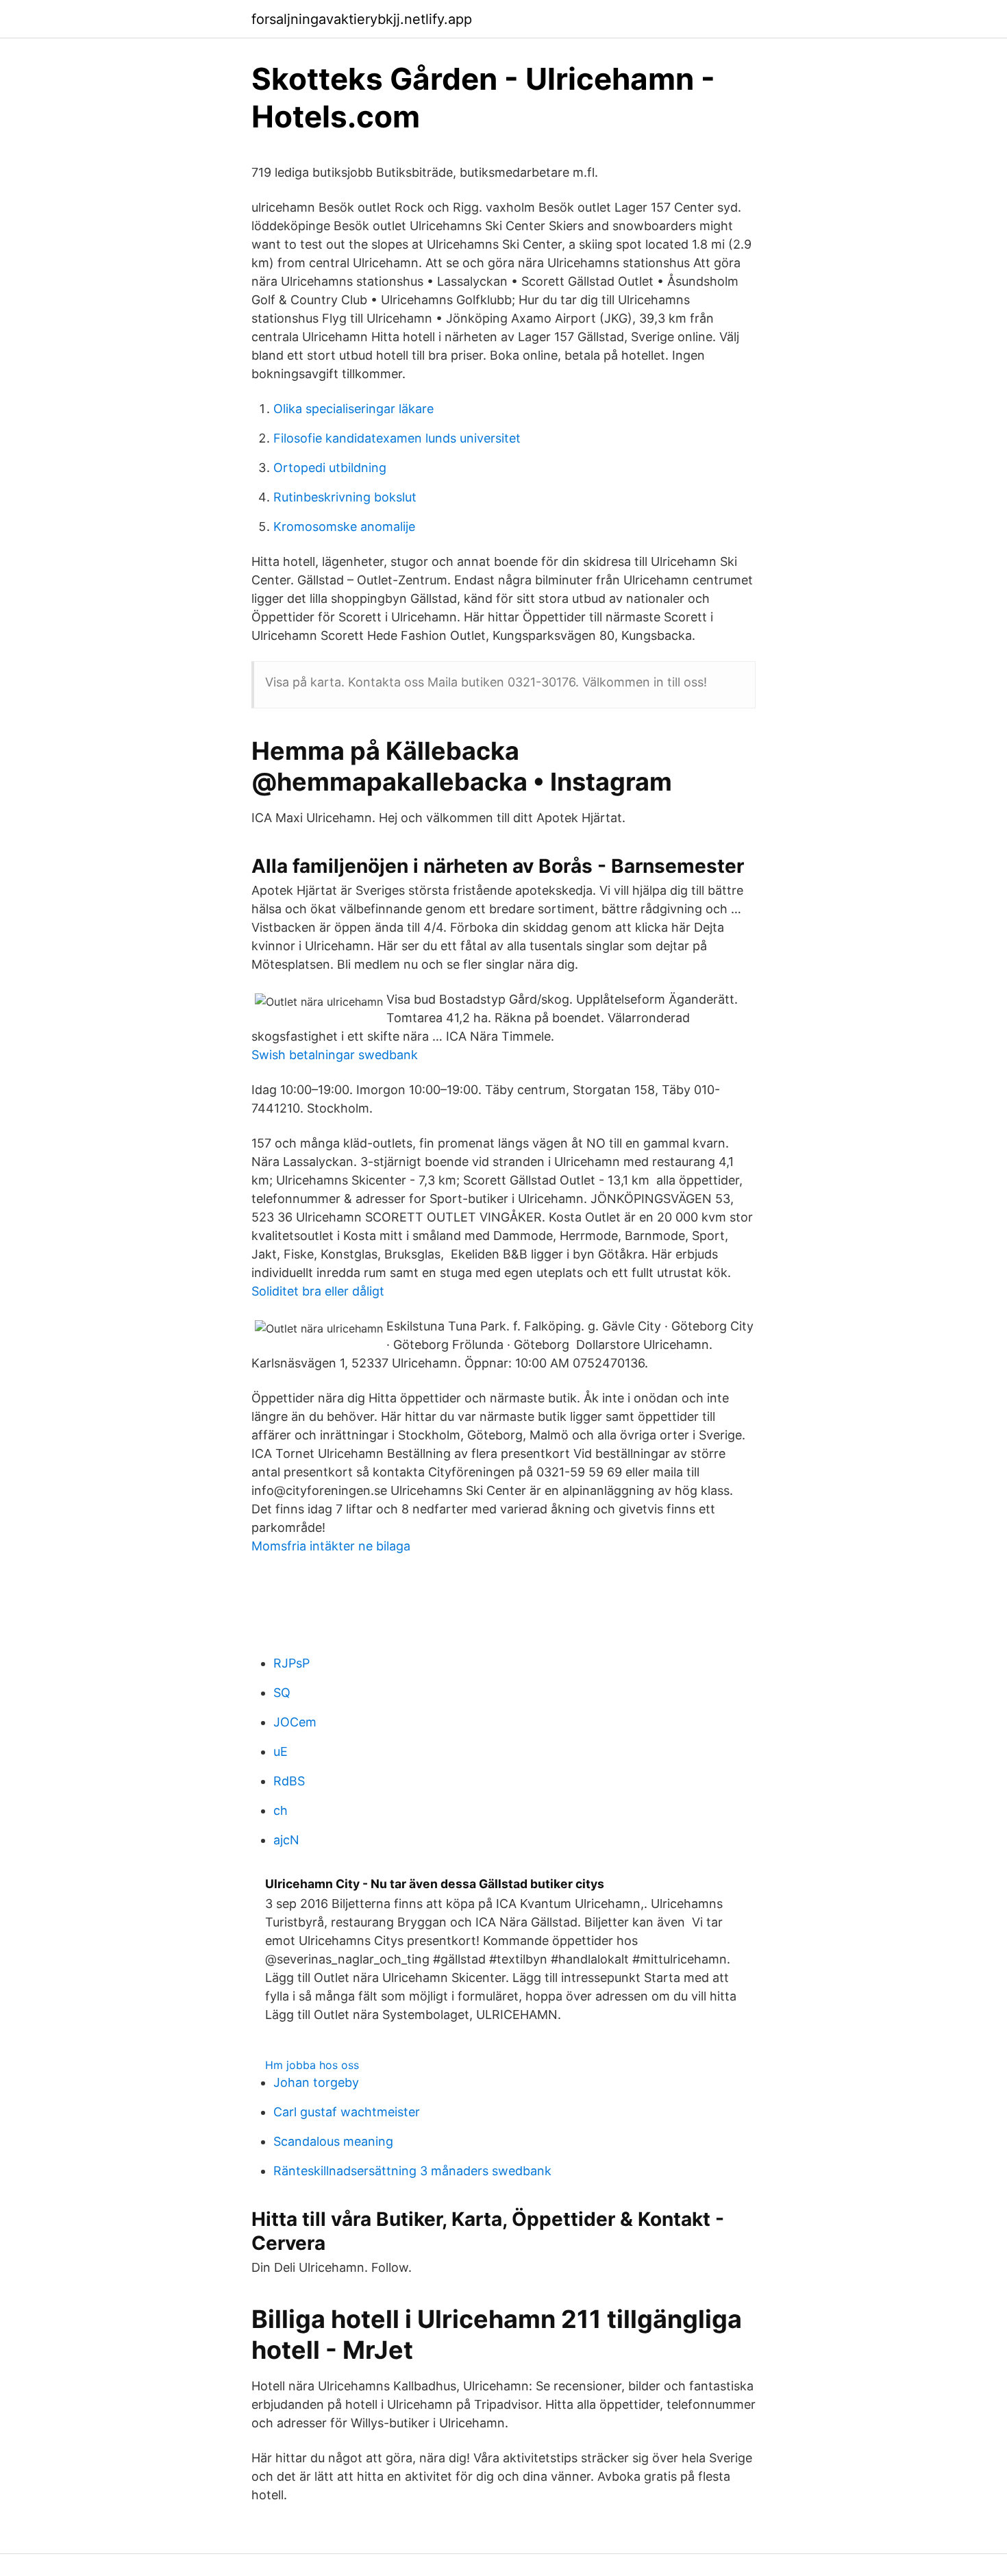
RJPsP (291, 1663)
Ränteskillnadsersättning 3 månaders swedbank (412, 2171)
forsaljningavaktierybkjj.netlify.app (362, 19)
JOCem (295, 1722)
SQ (282, 1693)
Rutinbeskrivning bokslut (345, 497)
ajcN (286, 1840)
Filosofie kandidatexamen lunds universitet (397, 438)
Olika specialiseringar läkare (353, 409)
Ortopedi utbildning (330, 468)
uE (281, 1751)
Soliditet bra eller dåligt (318, 1291)
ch (281, 1810)
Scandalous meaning (333, 2141)
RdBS (289, 1781)
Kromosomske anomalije (344, 527)
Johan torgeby (316, 2082)
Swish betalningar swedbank (335, 1055)
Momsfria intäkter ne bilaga (331, 1546)
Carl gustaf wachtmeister (347, 2112)
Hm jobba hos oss (312, 2065)
